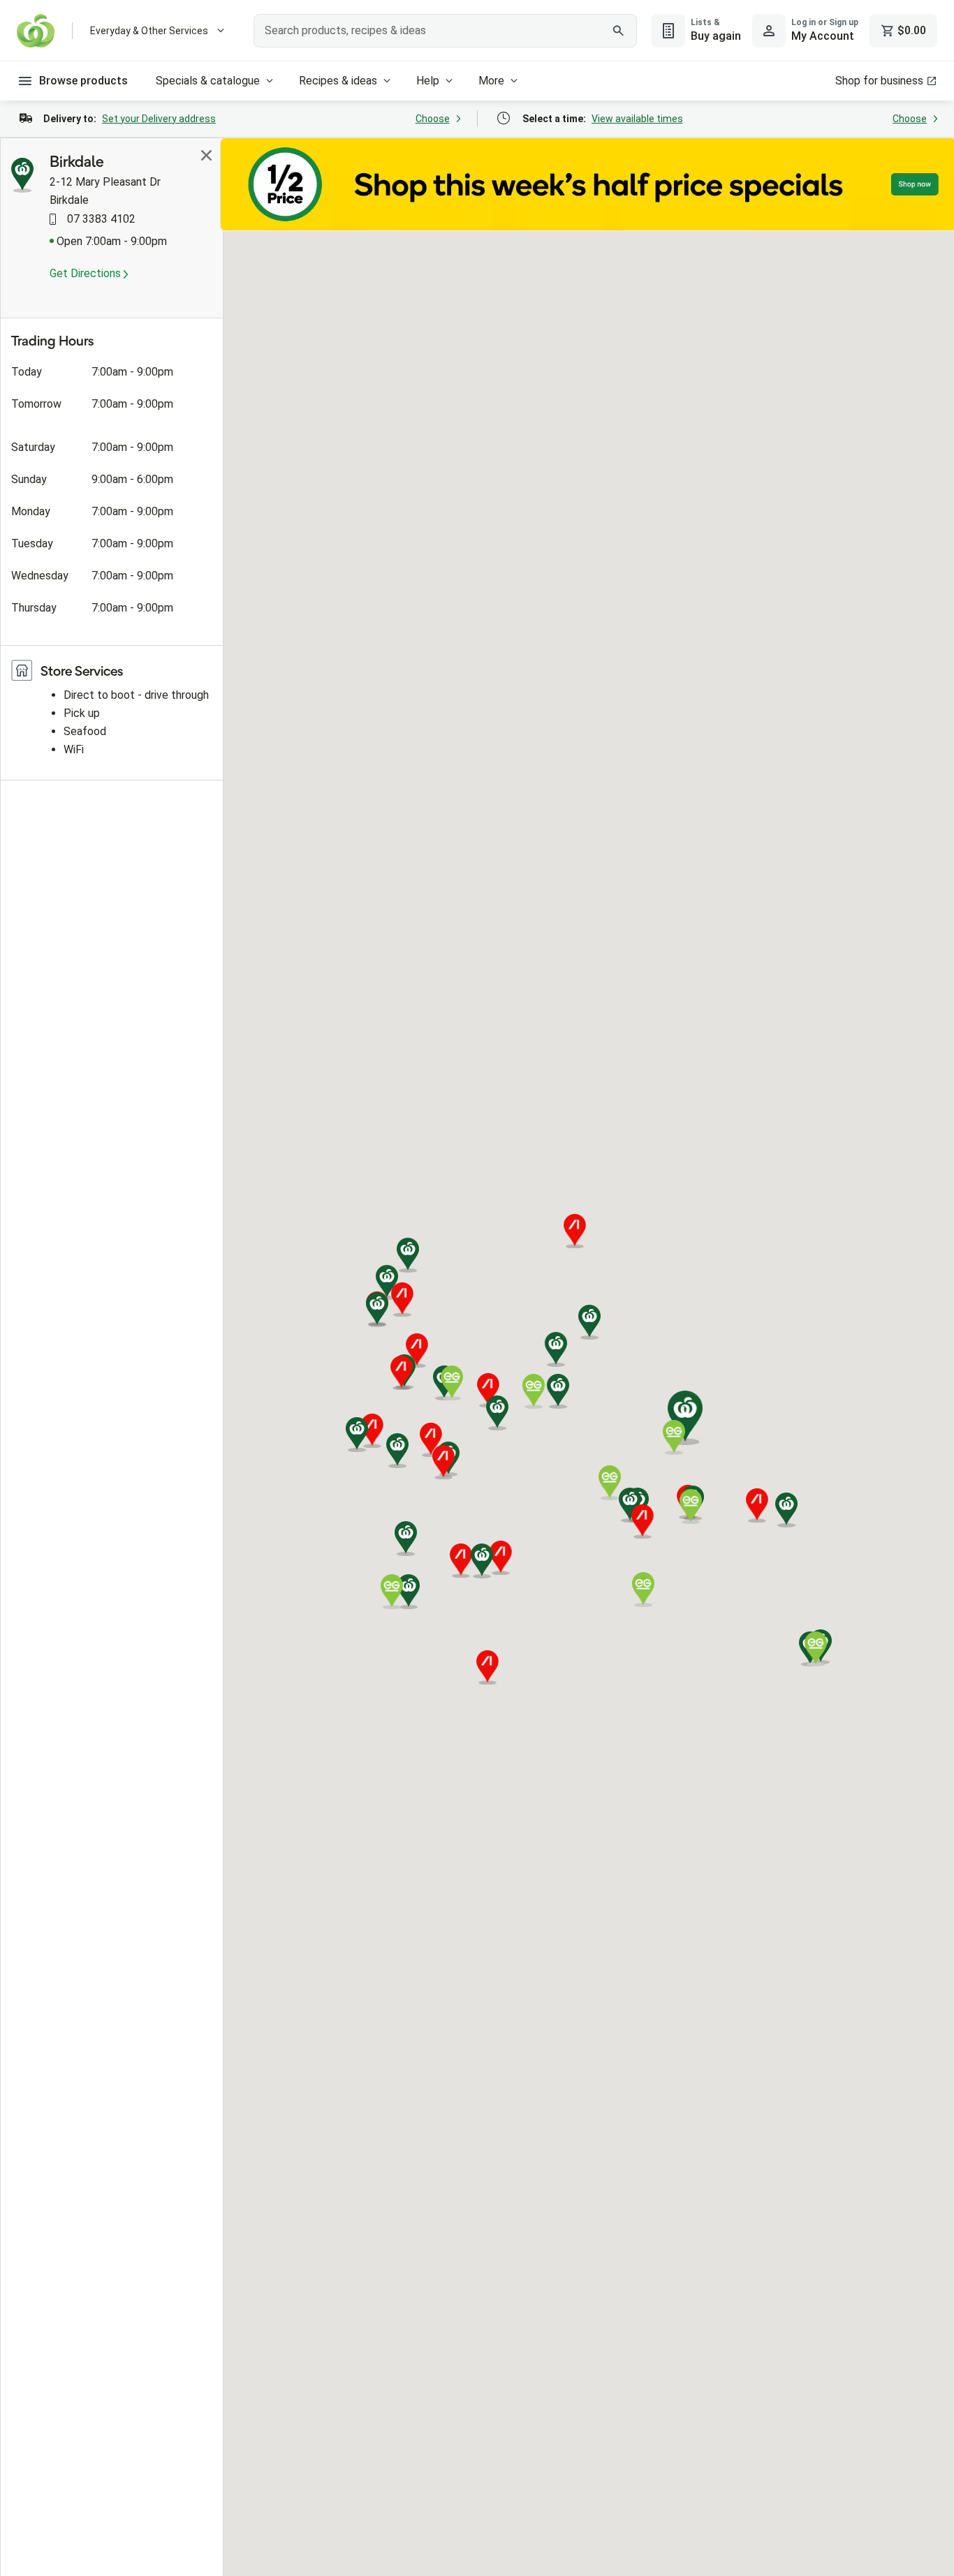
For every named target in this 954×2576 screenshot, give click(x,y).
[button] (497, 1413)
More (491, 81)
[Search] (619, 31)
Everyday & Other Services (149, 31)
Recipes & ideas (338, 81)
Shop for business (879, 81)
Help (428, 81)
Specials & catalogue (208, 81)
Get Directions (87, 273)
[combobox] (445, 31)
